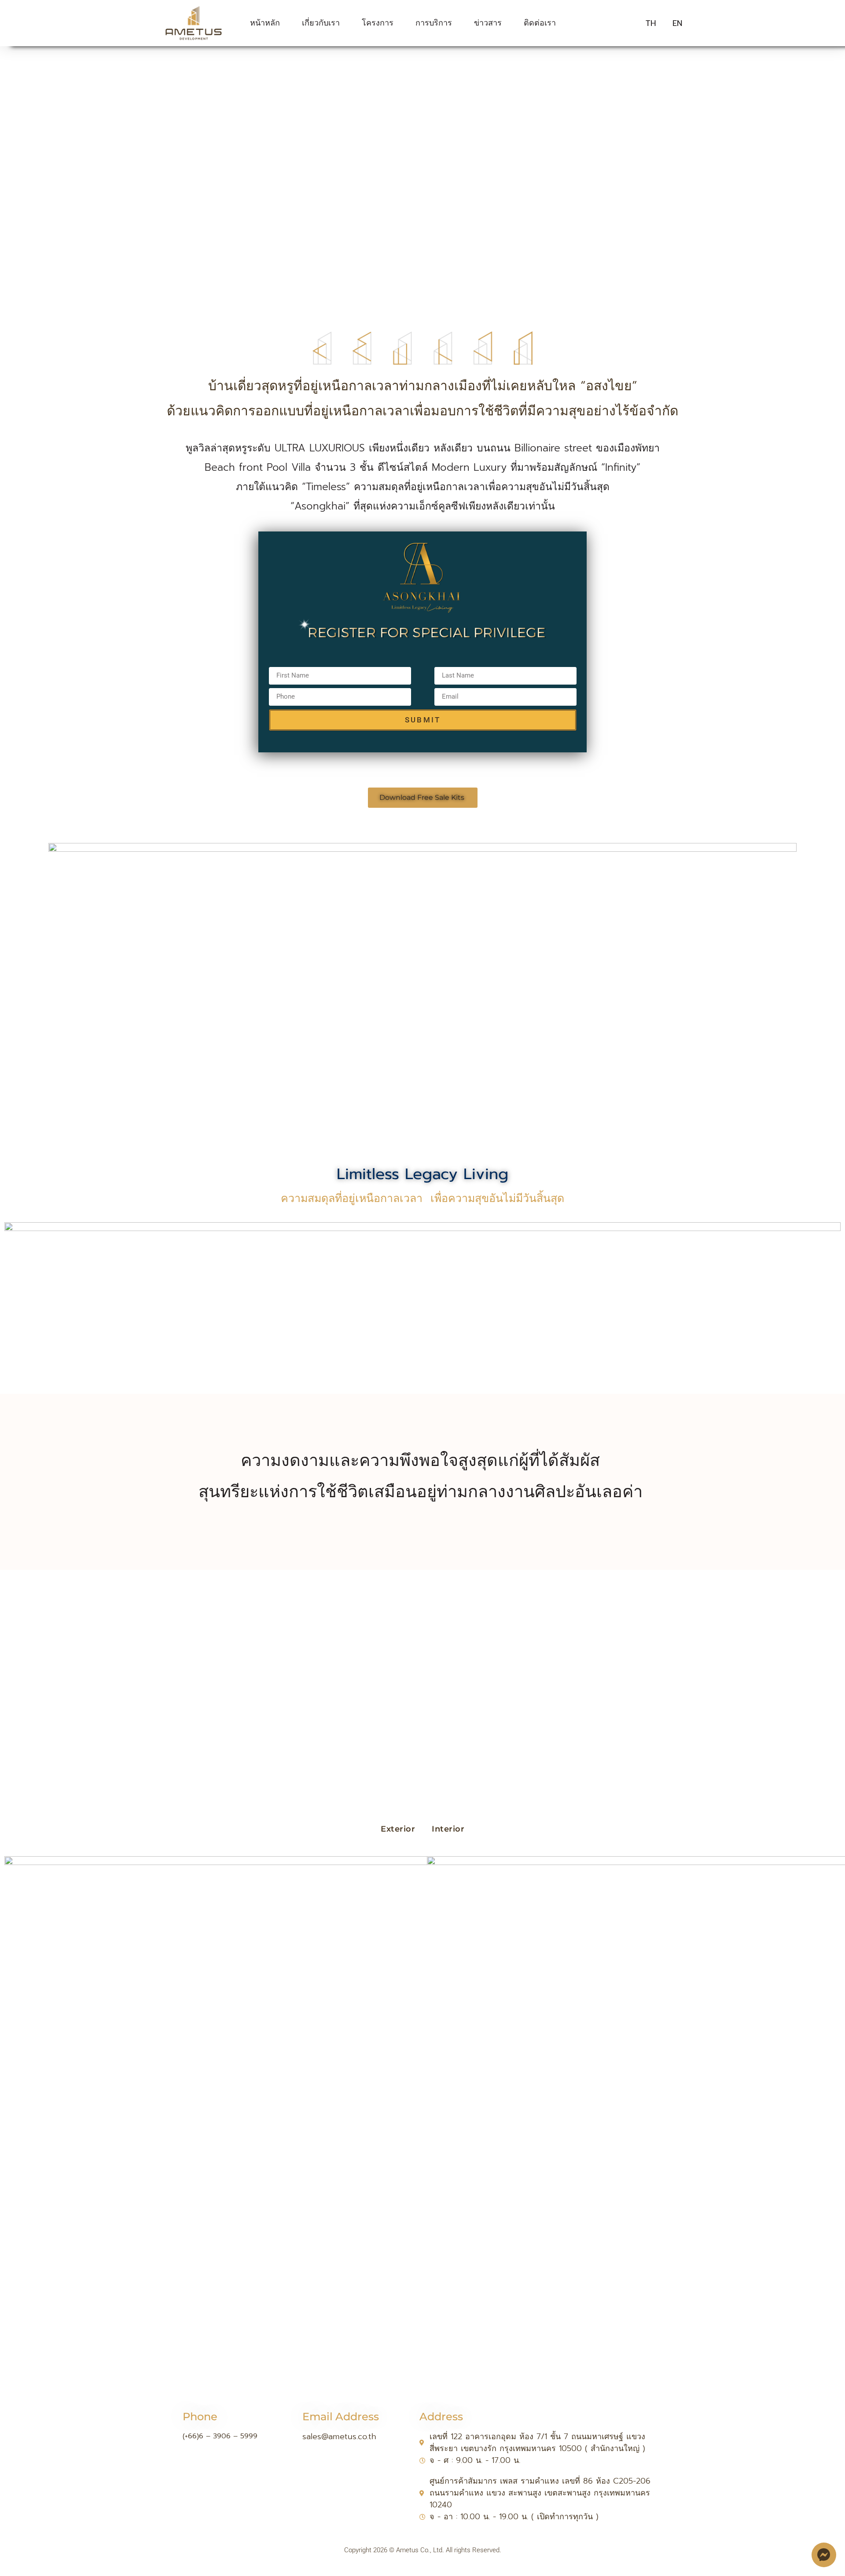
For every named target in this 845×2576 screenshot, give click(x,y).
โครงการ (378, 23)
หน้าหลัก (265, 23)
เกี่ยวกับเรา (321, 23)
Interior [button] (448, 1829)
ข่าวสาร (488, 23)
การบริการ (434, 23)
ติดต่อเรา (540, 23)
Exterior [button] (398, 1829)
